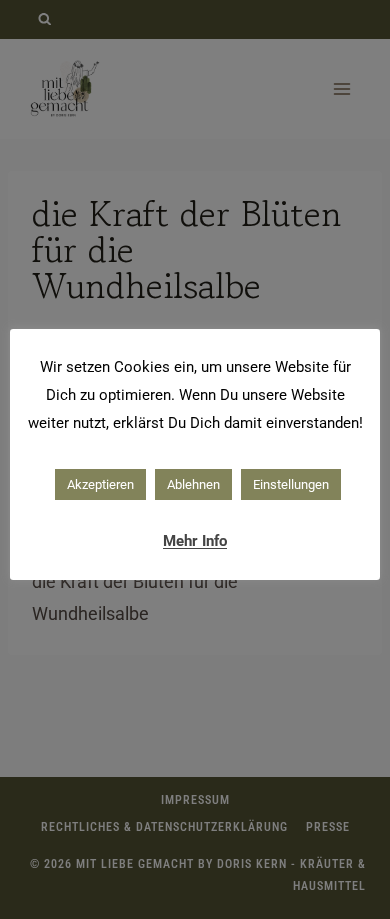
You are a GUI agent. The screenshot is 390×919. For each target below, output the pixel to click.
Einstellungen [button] (291, 484)
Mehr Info (195, 541)
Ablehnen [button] (193, 484)
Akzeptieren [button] (100, 484)
